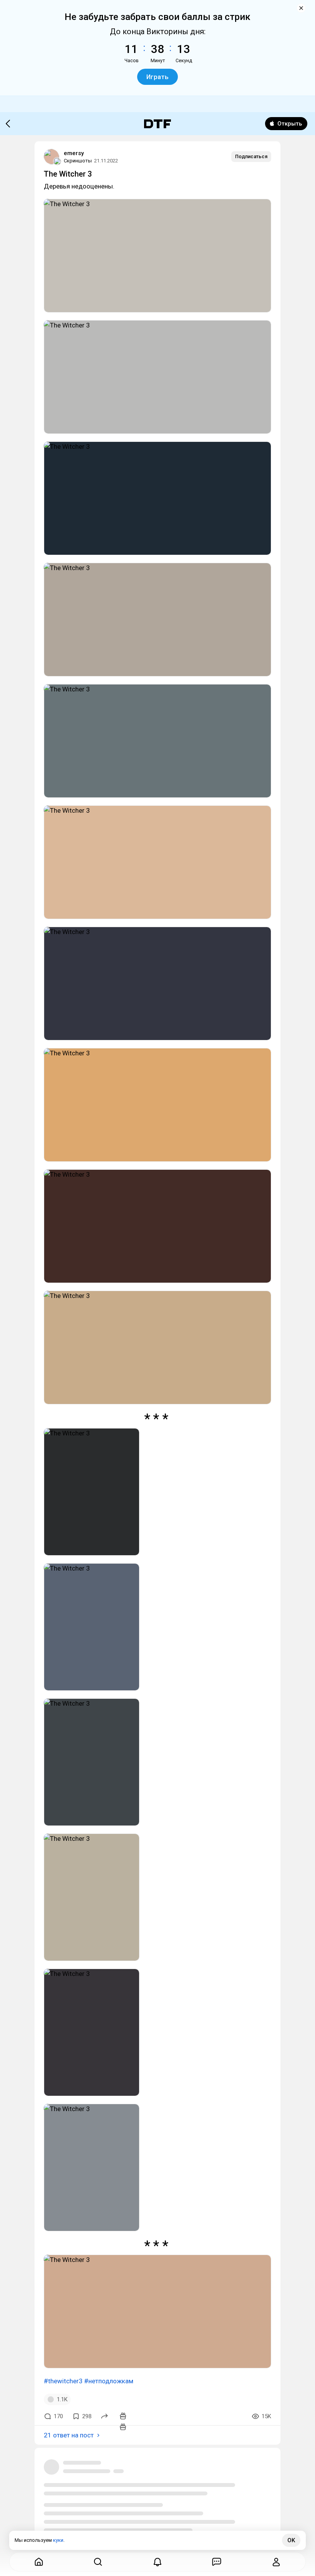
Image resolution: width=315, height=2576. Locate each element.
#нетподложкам (109, 2381)
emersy (74, 153)
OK (291, 2540)
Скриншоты (78, 161)
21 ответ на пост (69, 2435)
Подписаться (251, 156)
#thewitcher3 (63, 2381)
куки (58, 2540)
